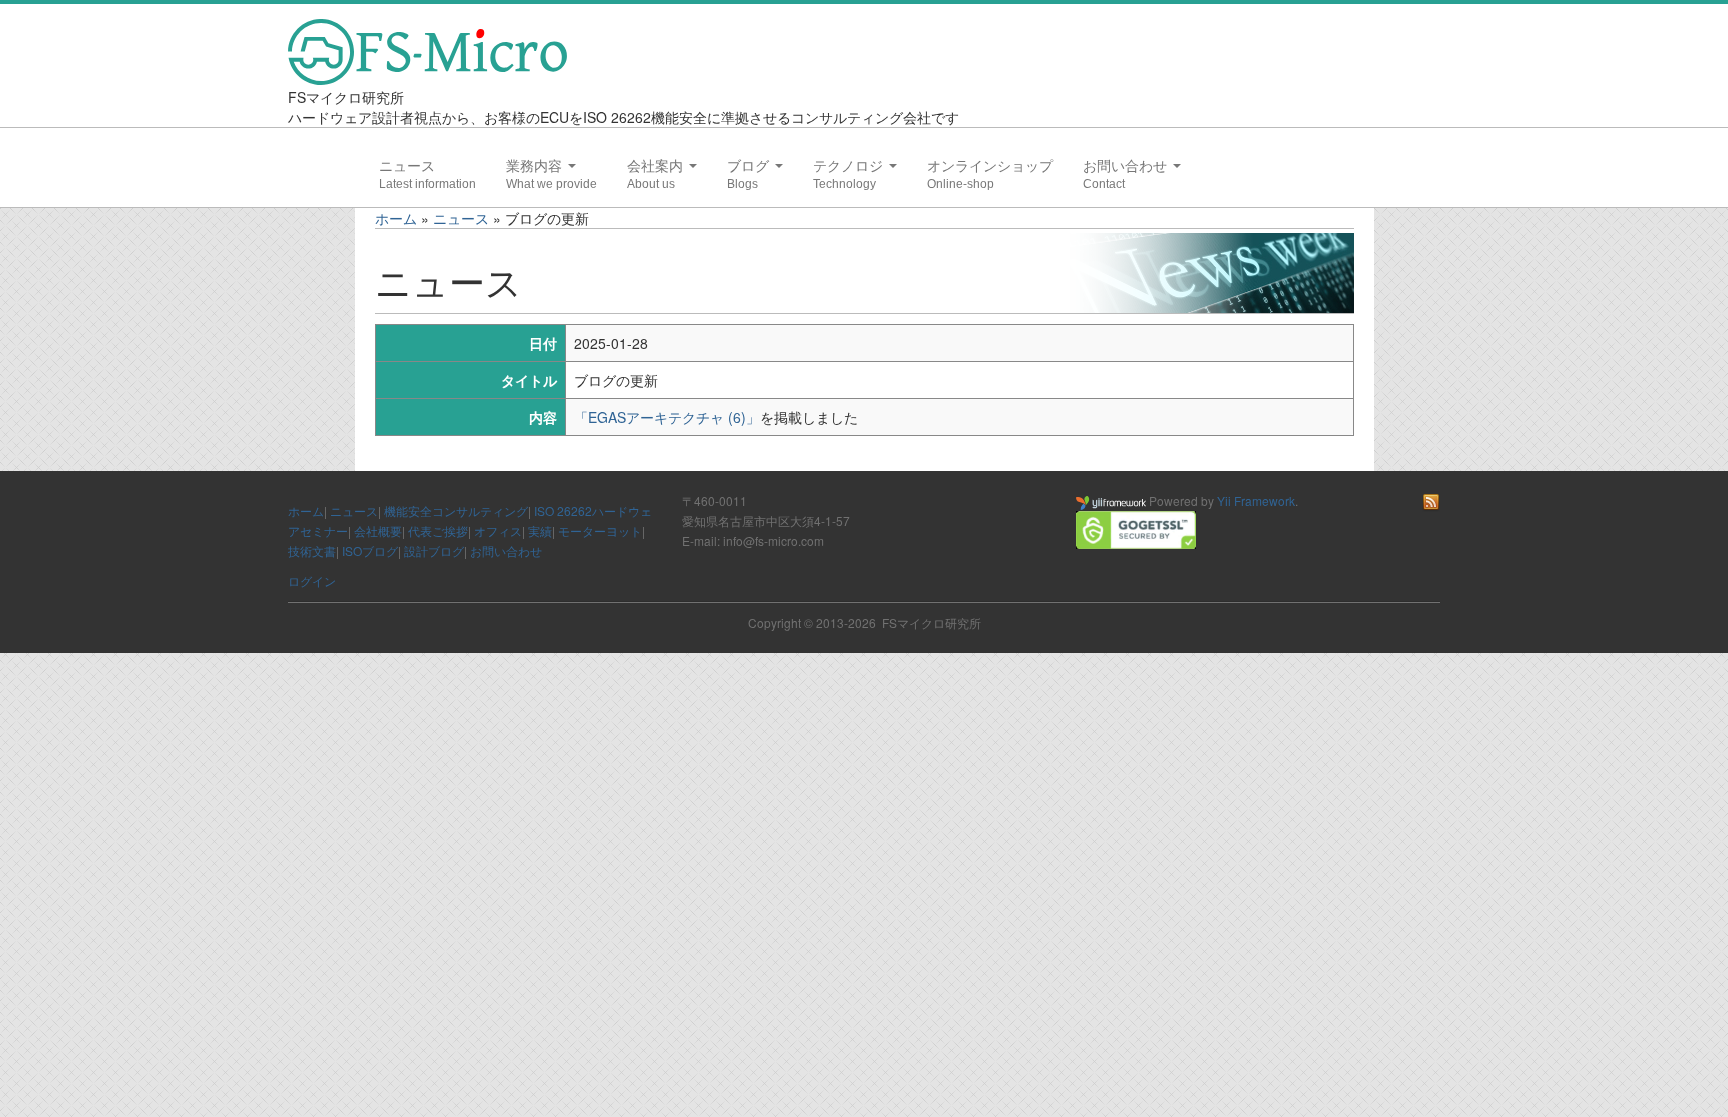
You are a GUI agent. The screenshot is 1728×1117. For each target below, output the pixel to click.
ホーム (396, 218)
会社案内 (657, 166)
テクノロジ (850, 166)
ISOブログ (370, 550)
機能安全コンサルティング (456, 510)
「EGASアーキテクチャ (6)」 (667, 417)
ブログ (750, 166)
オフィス (498, 530)
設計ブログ (434, 550)
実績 (540, 530)
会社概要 (378, 530)
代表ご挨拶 (438, 530)
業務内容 (536, 166)
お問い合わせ (1127, 166)
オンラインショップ (990, 166)
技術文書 (312, 550)
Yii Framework (1256, 500)
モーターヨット (600, 530)
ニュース (407, 166)
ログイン (312, 580)
